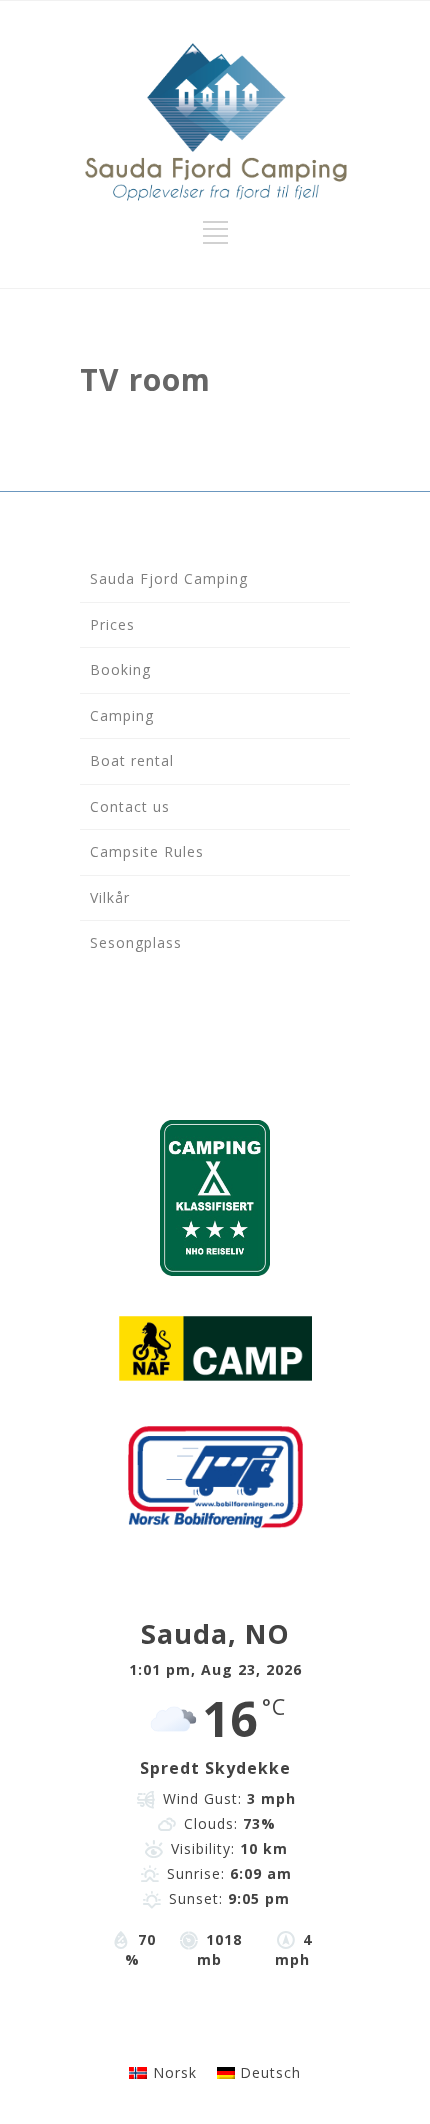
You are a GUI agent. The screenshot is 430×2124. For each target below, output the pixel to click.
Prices (112, 624)
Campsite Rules (147, 851)
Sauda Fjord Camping (169, 578)
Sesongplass (136, 942)
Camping (122, 715)
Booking (120, 669)
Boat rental (132, 760)
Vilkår (110, 897)
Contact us (130, 806)
